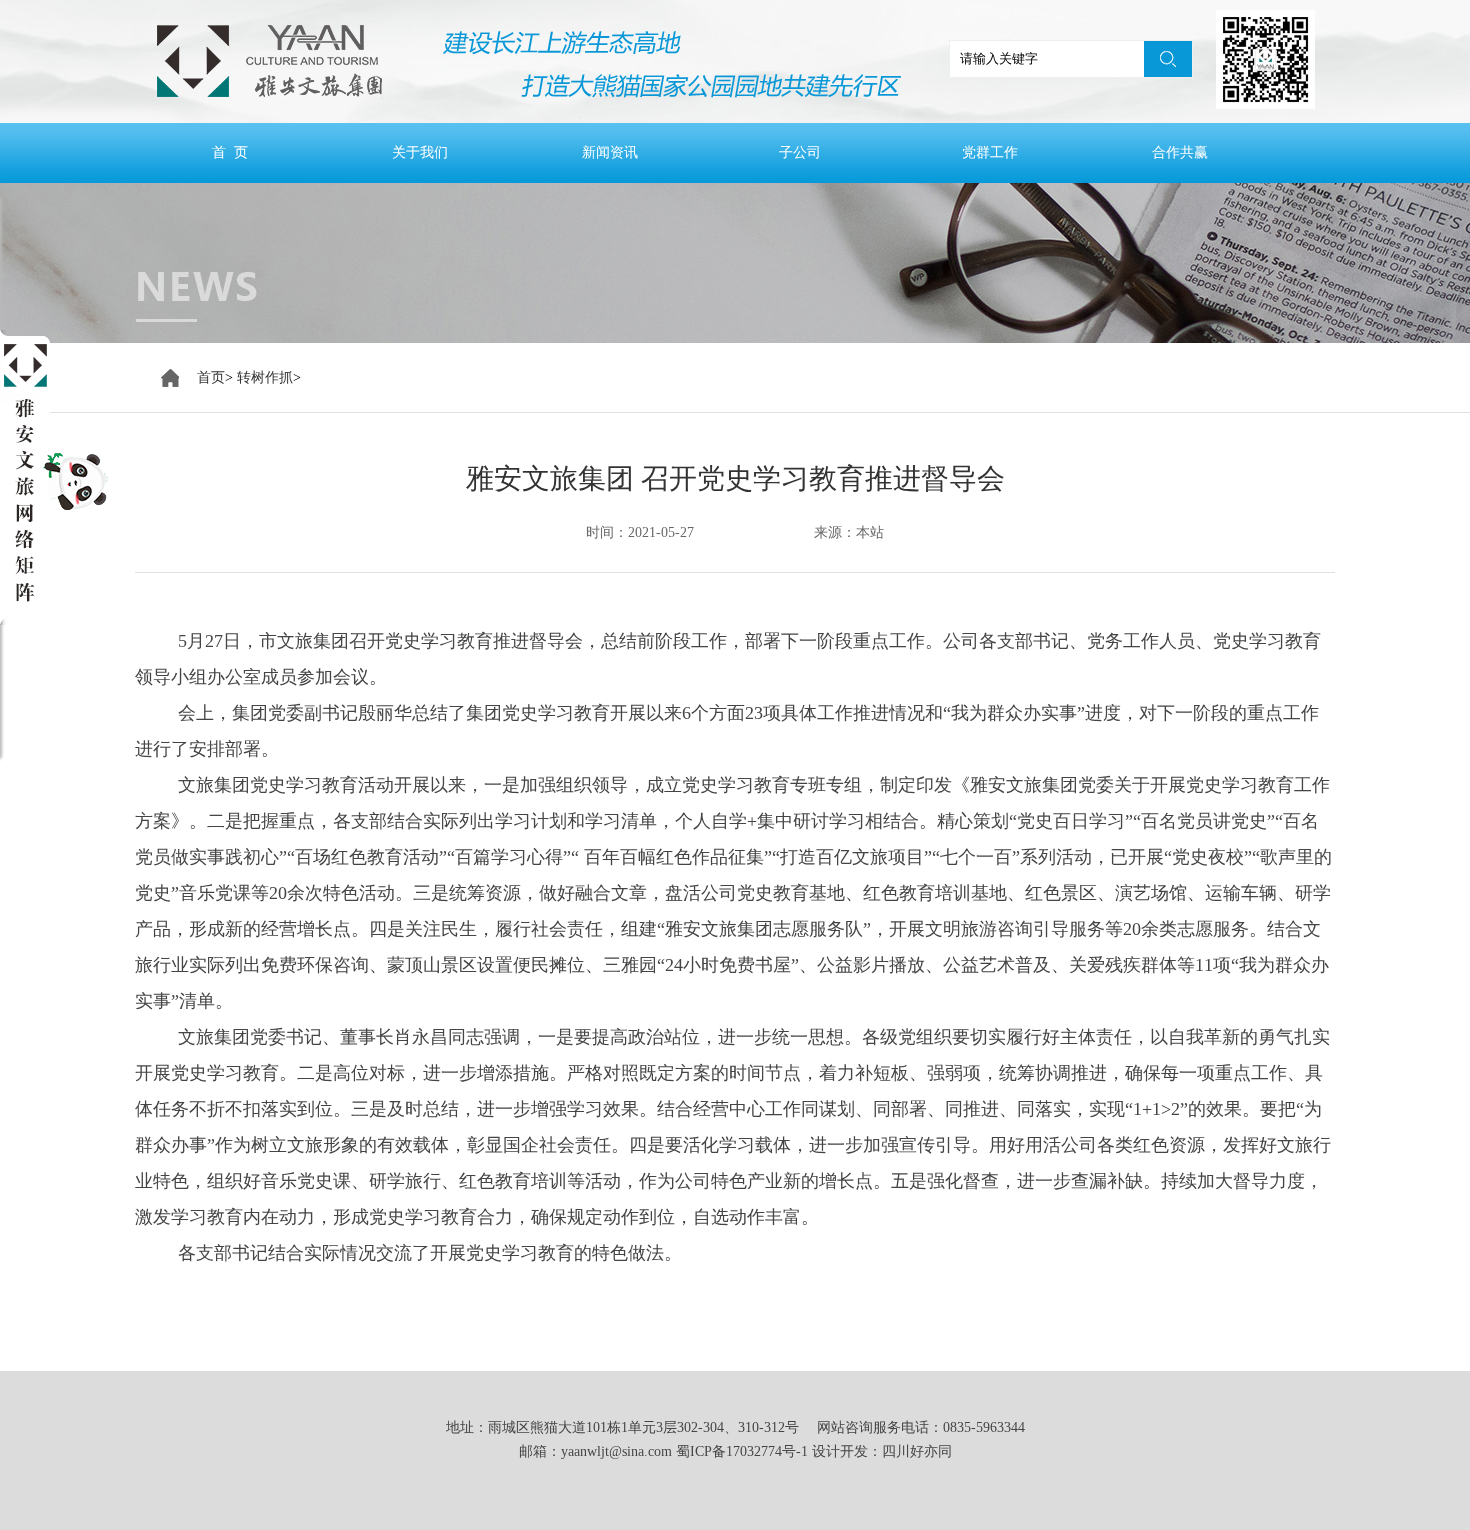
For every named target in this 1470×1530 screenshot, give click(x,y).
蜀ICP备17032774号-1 (742, 1451)
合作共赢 (1180, 152)
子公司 (800, 152)
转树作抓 (265, 377)
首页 (211, 377)
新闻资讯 (610, 152)
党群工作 (990, 152)
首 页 (230, 152)
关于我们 (420, 152)
